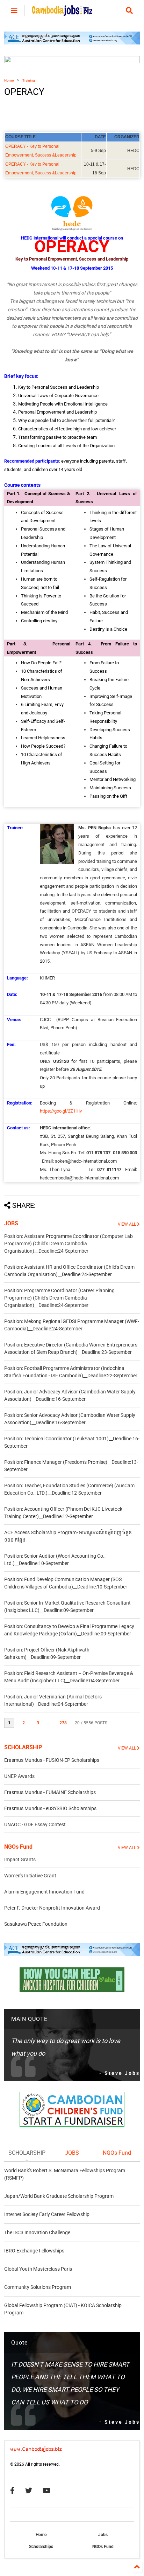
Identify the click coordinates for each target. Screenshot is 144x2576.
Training (29, 80)
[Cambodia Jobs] (62, 13)
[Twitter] (29, 2491)
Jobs (103, 2535)
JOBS (11, 1223)
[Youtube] (47, 2491)
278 (63, 1723)
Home (9, 80)
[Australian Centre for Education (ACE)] (72, 43)
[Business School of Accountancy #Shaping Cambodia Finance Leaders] (72, 62)
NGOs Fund (18, 1847)
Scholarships (41, 2547)
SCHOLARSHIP (23, 1747)
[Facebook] (12, 2491)
